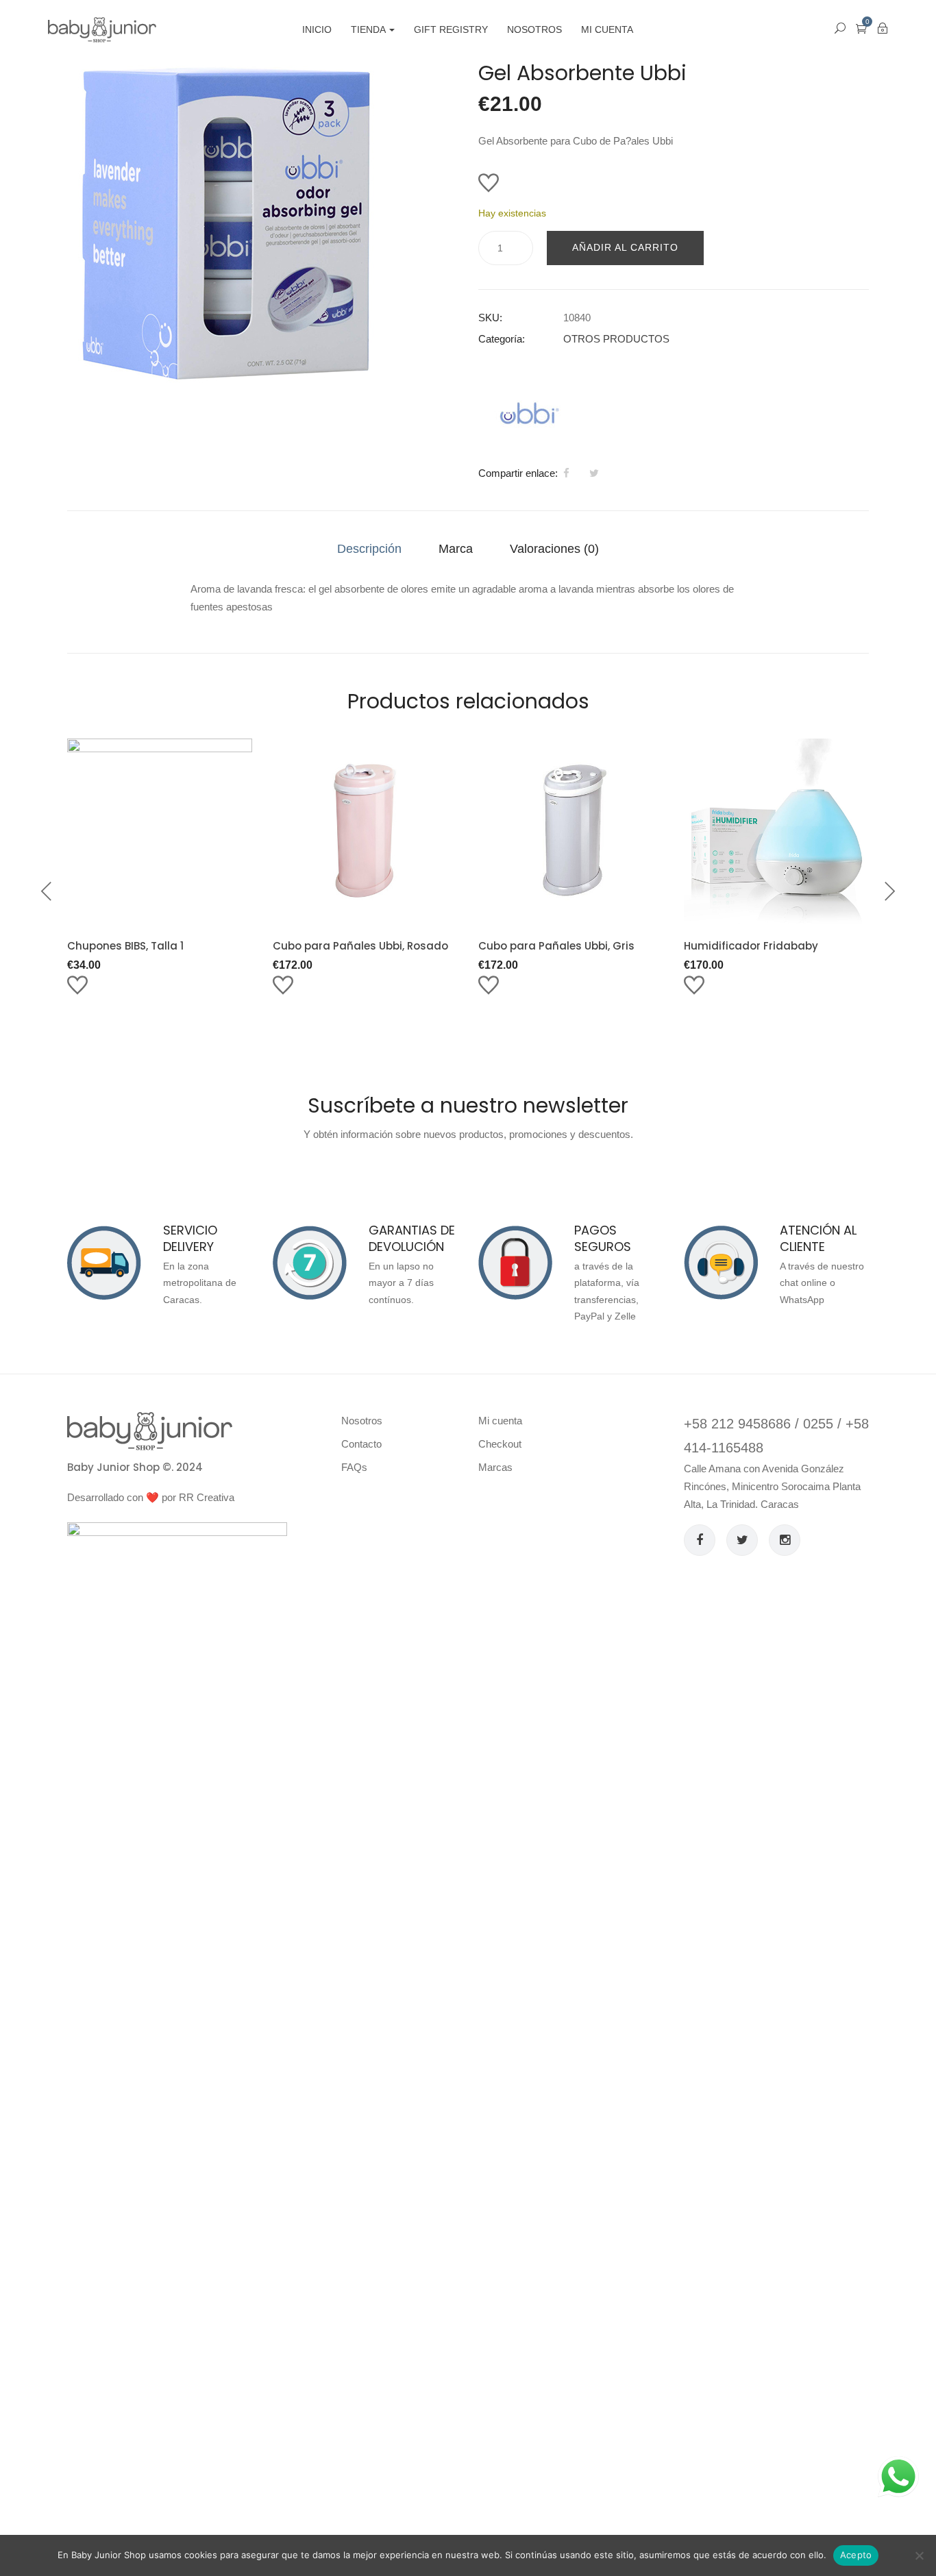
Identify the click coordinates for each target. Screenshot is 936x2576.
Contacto (361, 1444)
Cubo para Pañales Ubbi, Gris (556, 946)
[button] (861, 28)
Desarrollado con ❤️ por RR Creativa (151, 1497)
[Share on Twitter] (594, 473)
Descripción (369, 549)
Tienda (369, 29)
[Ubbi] (530, 413)
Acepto (856, 2555)
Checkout (500, 1444)
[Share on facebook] (566, 473)
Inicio (317, 29)
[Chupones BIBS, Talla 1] (160, 831)
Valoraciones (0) (554, 549)
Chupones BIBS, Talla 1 (125, 946)
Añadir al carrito (625, 247)
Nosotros (534, 29)
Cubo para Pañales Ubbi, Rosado (360, 946)
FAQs (354, 1467)
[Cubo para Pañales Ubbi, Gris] (571, 831)
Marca (456, 549)
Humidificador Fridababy (751, 946)
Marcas (495, 1467)
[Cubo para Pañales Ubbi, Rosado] (365, 831)
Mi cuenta (607, 29)
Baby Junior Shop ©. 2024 (135, 1467)
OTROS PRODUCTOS (616, 339)
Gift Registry (451, 29)
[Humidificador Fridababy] (776, 831)
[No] (919, 2555)
